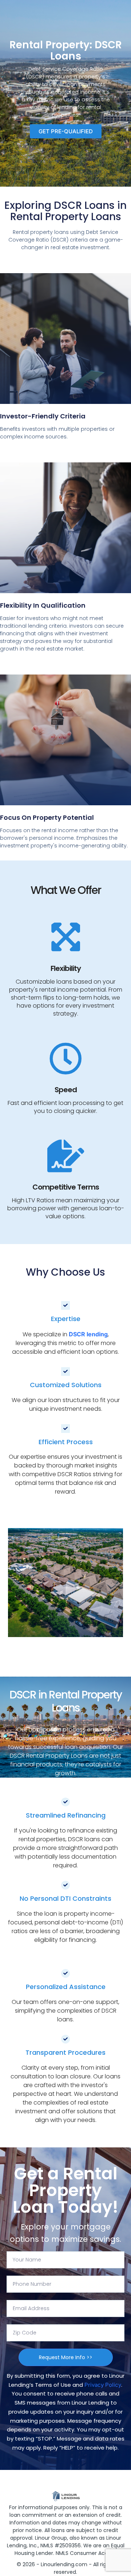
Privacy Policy (103, 2385)
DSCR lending (88, 1334)
